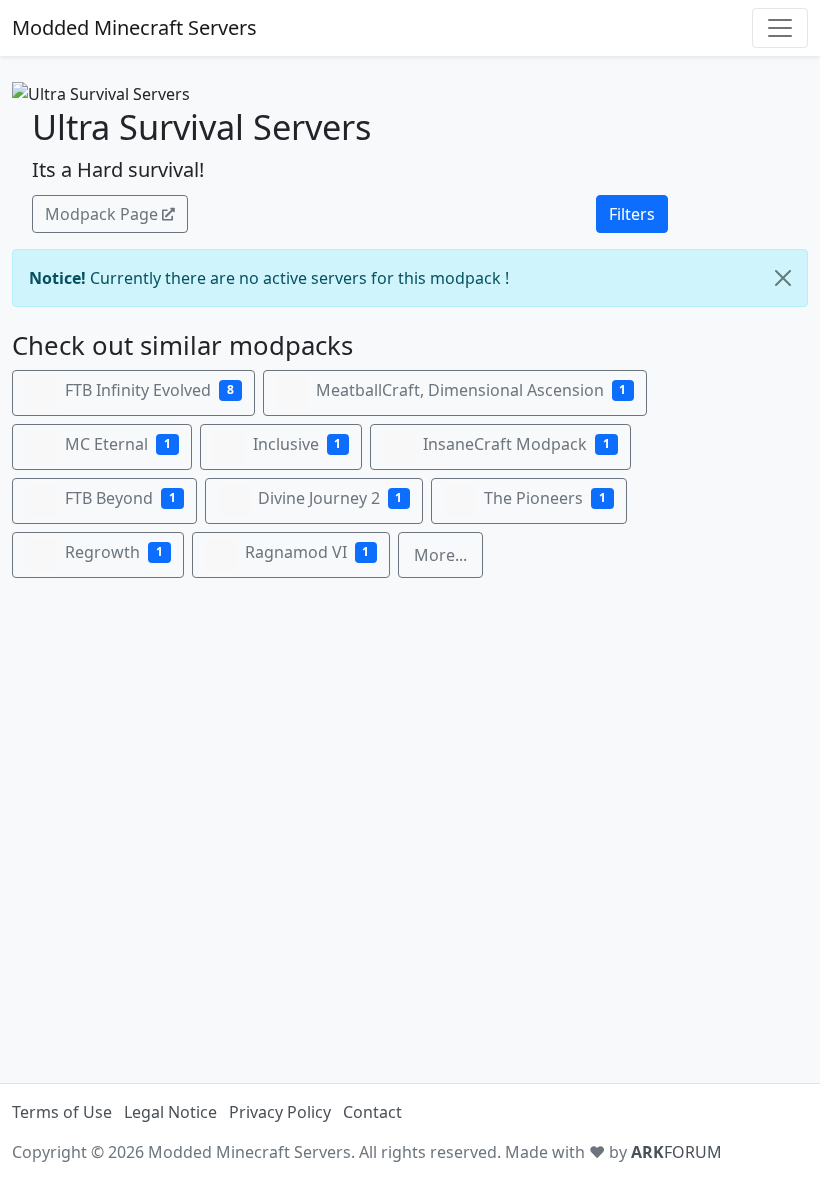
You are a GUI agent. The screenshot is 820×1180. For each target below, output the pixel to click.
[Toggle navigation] (780, 28)
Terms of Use (62, 1112)
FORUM (676, 1152)
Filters (632, 214)
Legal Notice (170, 1112)
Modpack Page (101, 214)
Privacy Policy (280, 1112)
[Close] (783, 278)
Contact (372, 1112)
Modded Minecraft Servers (134, 27)
